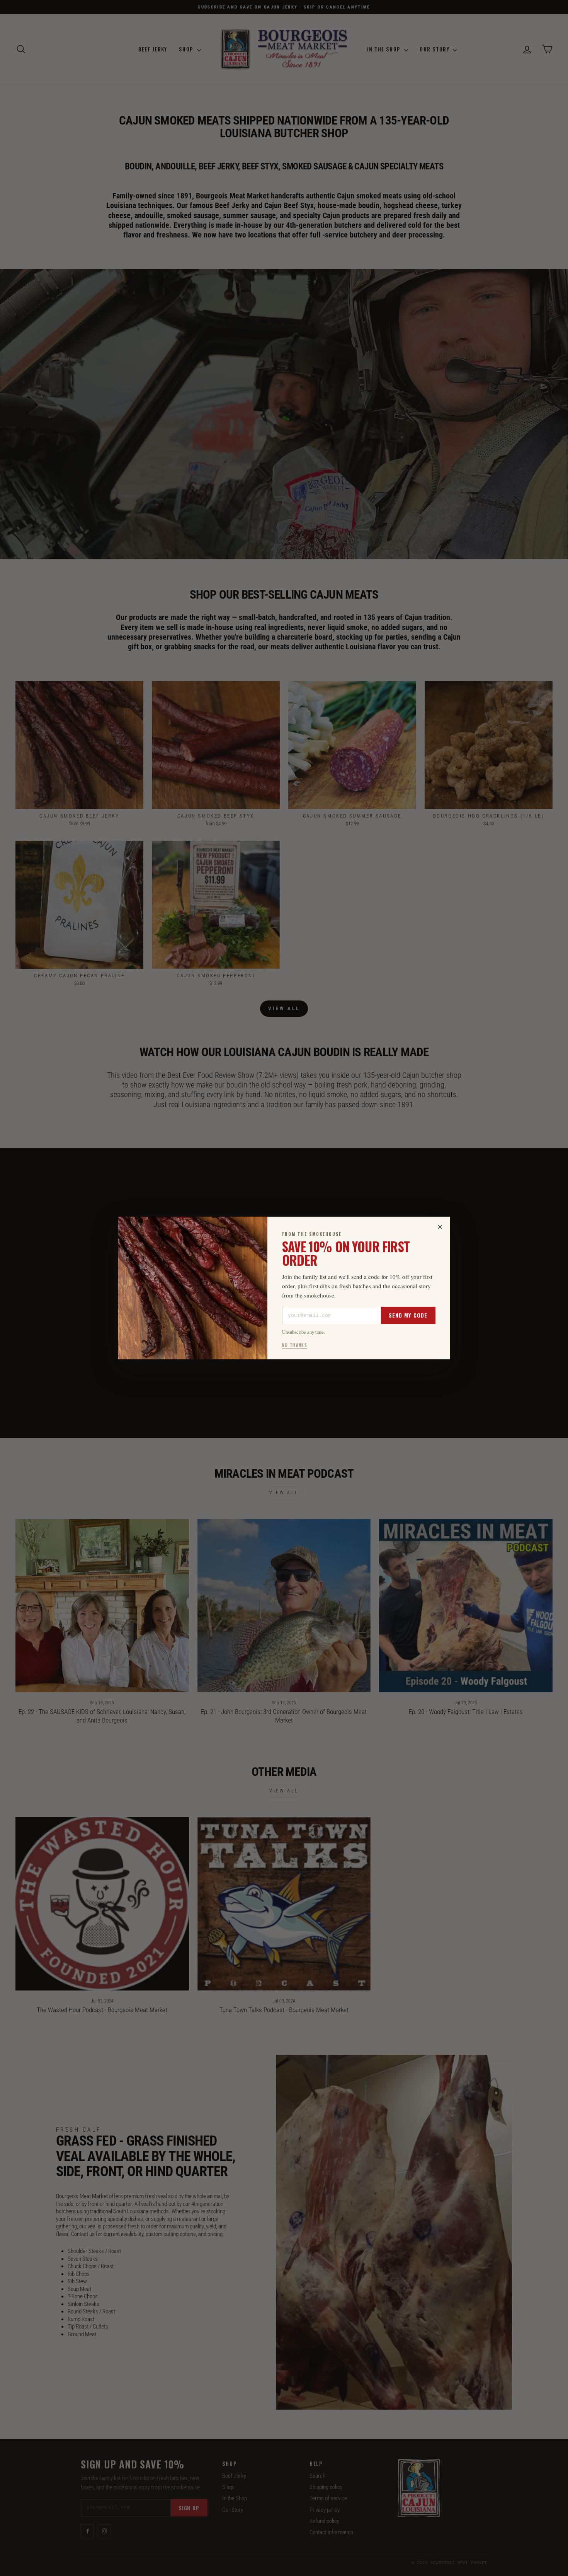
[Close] (440, 1227)
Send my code (408, 1315)
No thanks (295, 1345)
